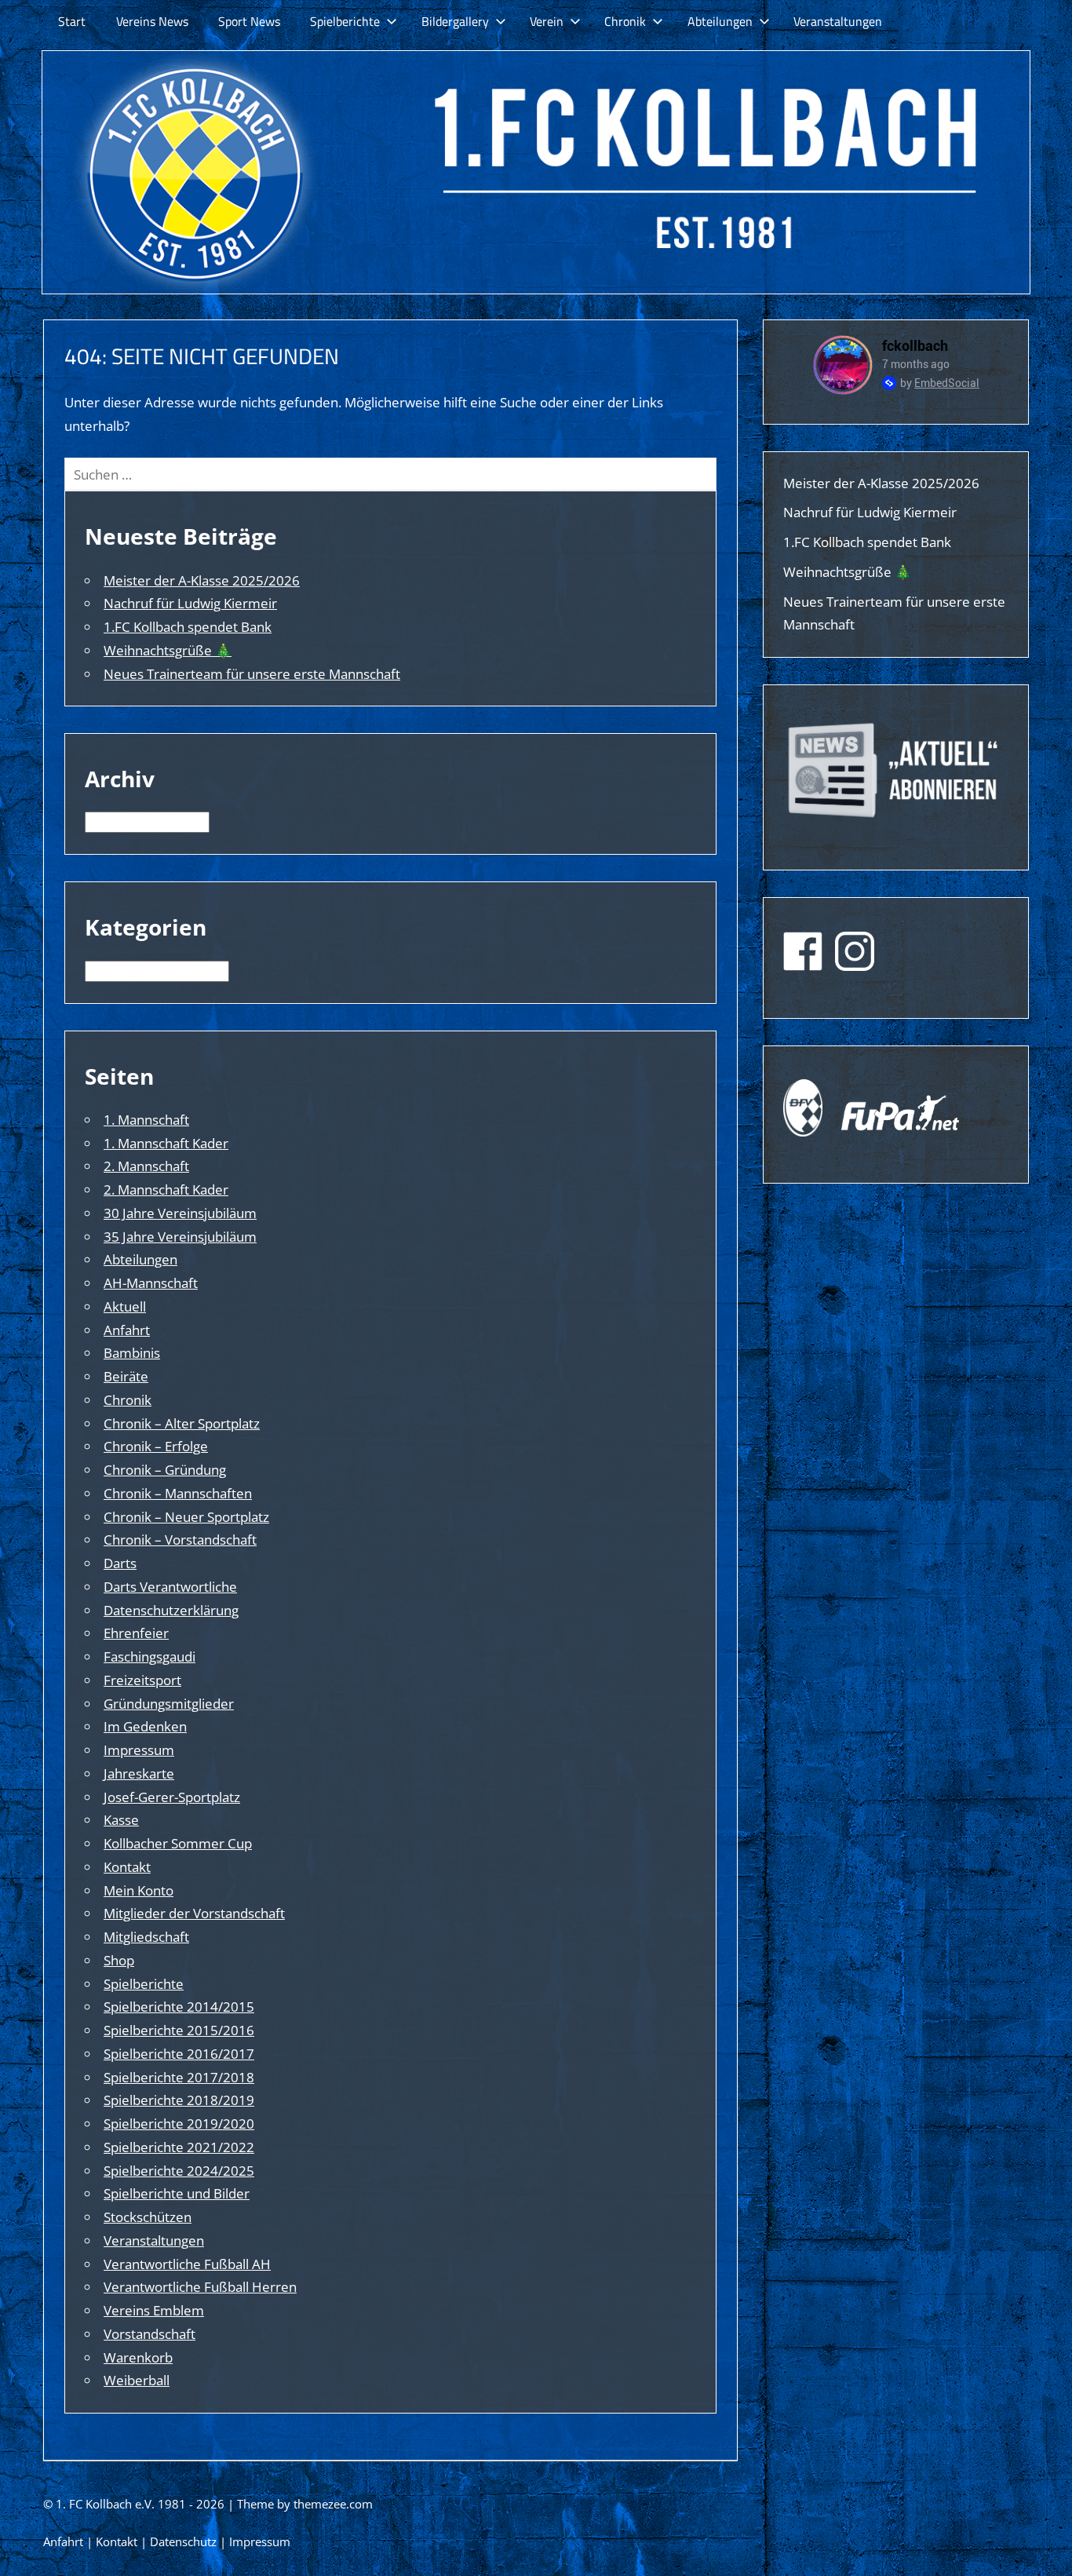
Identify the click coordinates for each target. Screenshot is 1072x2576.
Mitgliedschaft (146, 1937)
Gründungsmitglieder (169, 1704)
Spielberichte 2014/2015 (179, 2007)
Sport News (249, 21)
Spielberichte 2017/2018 (179, 2077)
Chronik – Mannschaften (178, 1493)
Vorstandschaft (149, 2334)
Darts (120, 1563)
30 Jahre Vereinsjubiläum (180, 1213)
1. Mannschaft (146, 1120)
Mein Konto (139, 1890)
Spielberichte (345, 21)
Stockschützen (148, 2217)
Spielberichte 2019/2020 (179, 2124)
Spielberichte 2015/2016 (179, 2030)
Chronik (625, 21)
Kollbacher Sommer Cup (178, 1843)
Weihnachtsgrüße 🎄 (168, 650)
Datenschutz (183, 2541)
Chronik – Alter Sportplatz (182, 1423)
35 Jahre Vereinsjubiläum (180, 1237)
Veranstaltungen (838, 21)
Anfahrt (127, 1330)
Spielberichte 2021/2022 (179, 2147)
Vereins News (152, 21)
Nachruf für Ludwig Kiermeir (190, 603)
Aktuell (125, 1306)
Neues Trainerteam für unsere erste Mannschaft (252, 674)
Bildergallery (455, 21)
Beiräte (126, 1376)
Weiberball (137, 2380)
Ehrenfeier (136, 1633)
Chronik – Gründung (165, 1470)
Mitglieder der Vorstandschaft (194, 1913)
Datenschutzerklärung (171, 1610)
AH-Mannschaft (151, 1283)
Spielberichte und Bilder (177, 2193)
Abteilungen (720, 21)
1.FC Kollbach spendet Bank (188, 627)
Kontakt (127, 1867)
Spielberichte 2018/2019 (179, 2100)
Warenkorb (138, 2357)
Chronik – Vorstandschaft (180, 1540)
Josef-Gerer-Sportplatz (172, 1797)
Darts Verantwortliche (170, 1587)
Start (72, 21)
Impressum (139, 1750)
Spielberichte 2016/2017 (179, 2054)
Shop (119, 1960)
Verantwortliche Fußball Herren (200, 2287)
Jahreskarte (139, 1773)
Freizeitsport (142, 1680)
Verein (547, 21)
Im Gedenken (145, 1726)
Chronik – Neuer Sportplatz (186, 1517)
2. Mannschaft (146, 1166)
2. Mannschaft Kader (166, 1189)
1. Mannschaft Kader (166, 1143)
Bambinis (132, 1353)
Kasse (121, 1820)
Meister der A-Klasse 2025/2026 (202, 580)
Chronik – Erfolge (156, 1446)
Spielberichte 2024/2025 (179, 2171)
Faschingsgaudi (149, 1657)
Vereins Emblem (154, 2310)
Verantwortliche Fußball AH (187, 2264)
